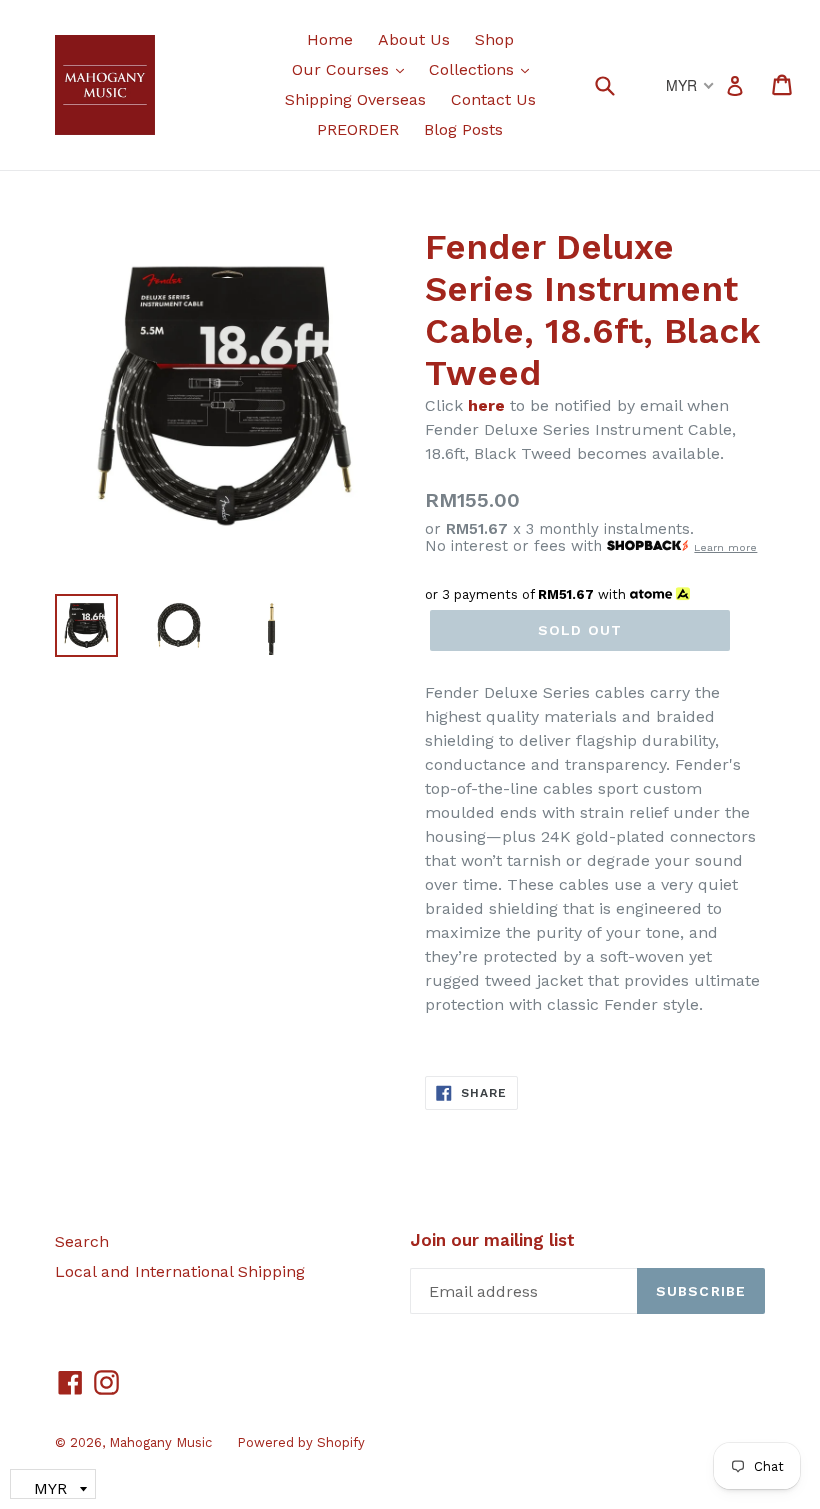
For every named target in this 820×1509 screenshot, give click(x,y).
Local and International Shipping (180, 1271)
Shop (494, 39)
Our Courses (353, 69)
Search (82, 1241)
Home (330, 39)
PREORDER (358, 129)
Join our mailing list (492, 1240)
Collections (484, 69)
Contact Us (493, 99)
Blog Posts (463, 129)
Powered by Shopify (301, 1442)
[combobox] (617, 84)
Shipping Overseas (355, 99)
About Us (414, 39)
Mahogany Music (160, 1442)
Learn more (725, 547)
